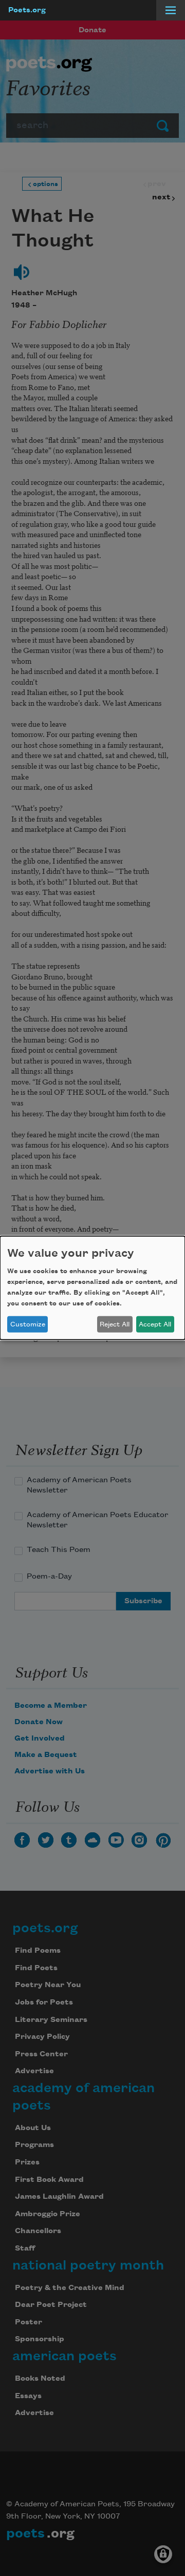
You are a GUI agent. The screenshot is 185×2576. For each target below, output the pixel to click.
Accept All (155, 1324)
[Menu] (171, 10)
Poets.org (27, 10)
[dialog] (92, 1288)
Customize (28, 1324)
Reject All (115, 1324)
